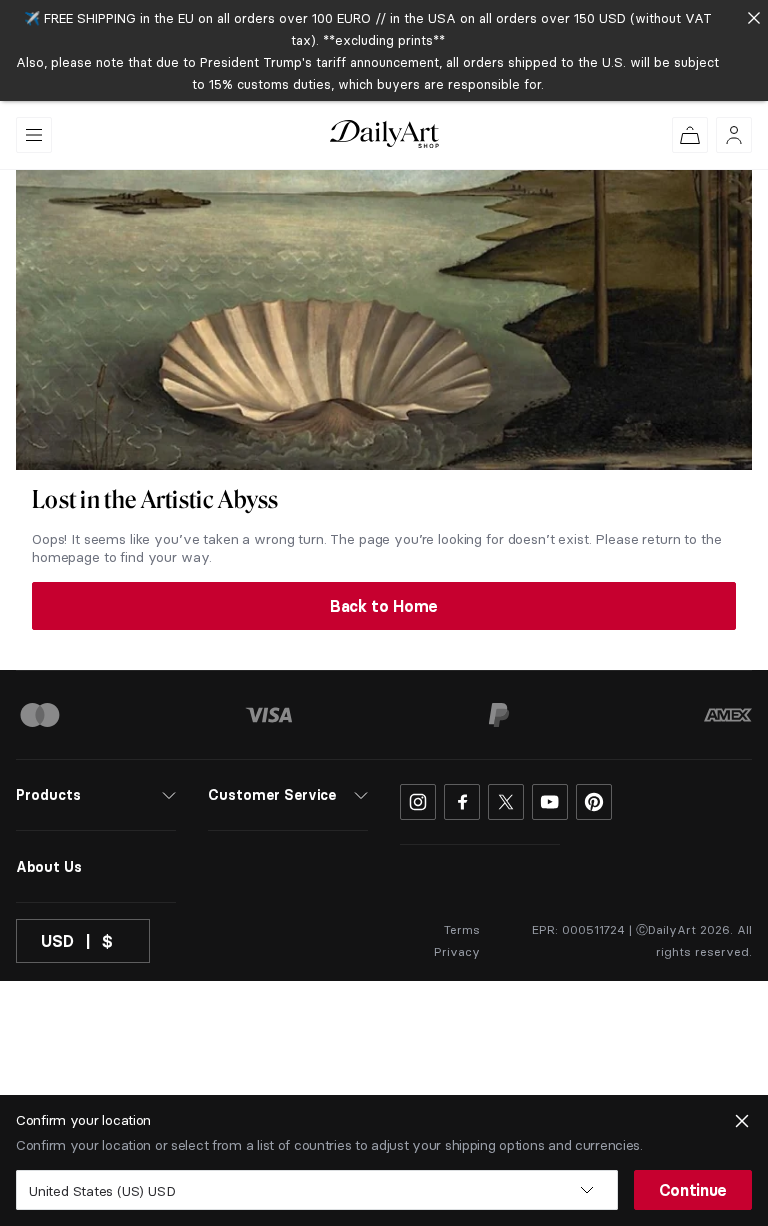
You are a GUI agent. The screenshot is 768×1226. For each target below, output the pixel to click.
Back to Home (384, 606)
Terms (462, 929)
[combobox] (317, 1190)
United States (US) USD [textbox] (102, 1191)
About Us (49, 867)
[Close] (753, 17)
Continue (693, 1190)
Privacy (457, 951)
